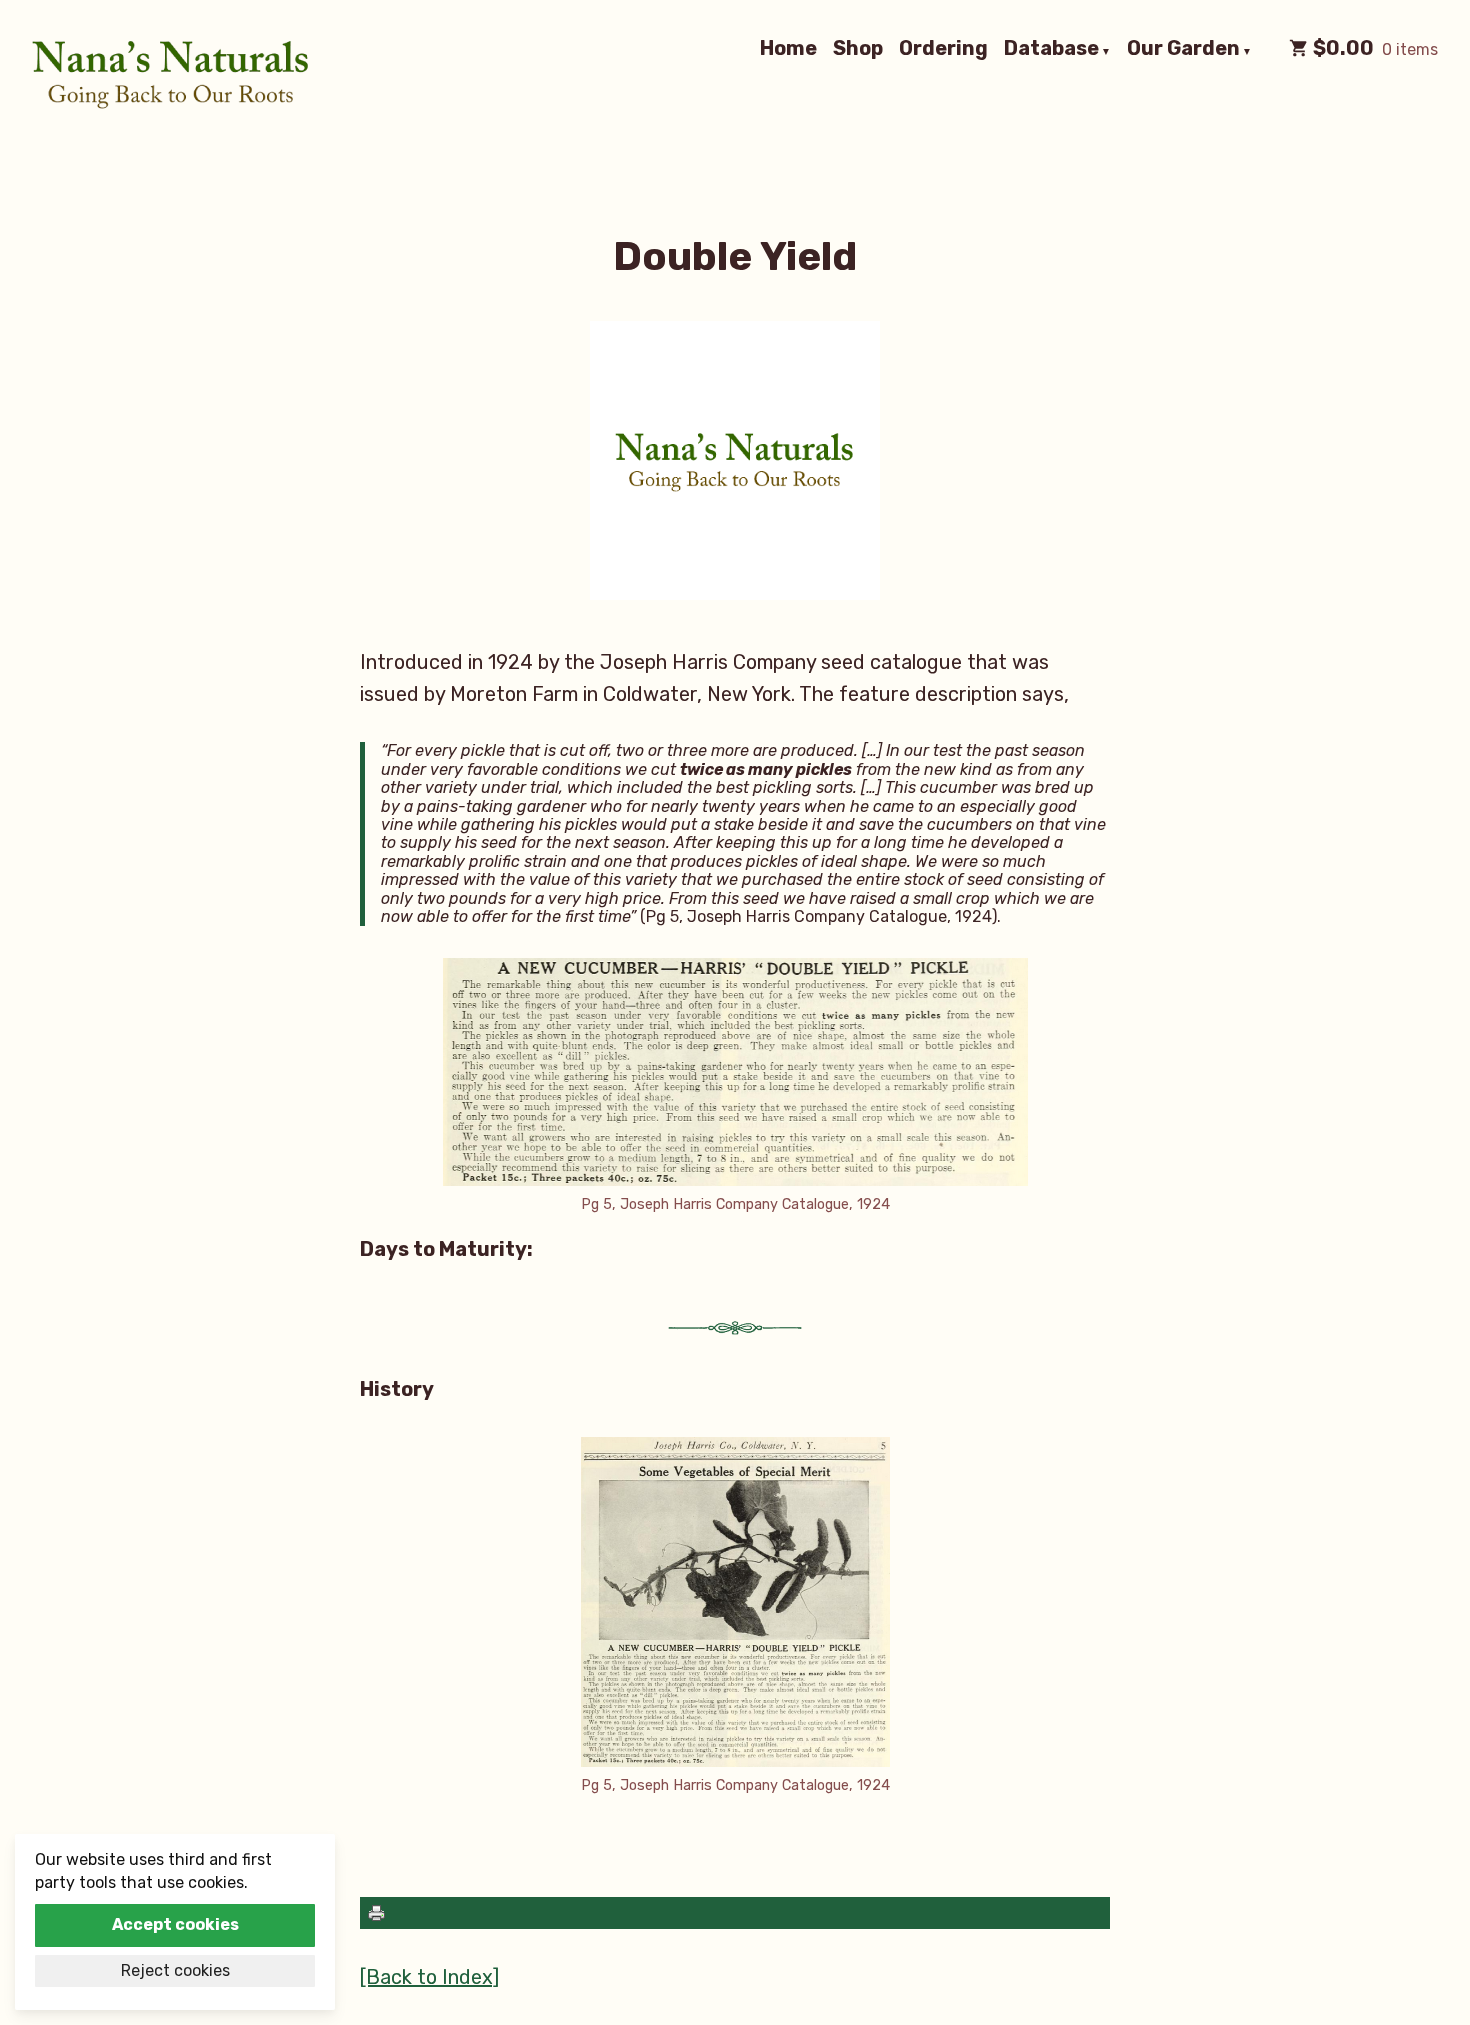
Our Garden (1183, 49)
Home (788, 49)
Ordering (943, 49)
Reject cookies (175, 1970)
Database (1051, 49)
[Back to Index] (429, 1977)
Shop (858, 49)
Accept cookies (175, 1924)
